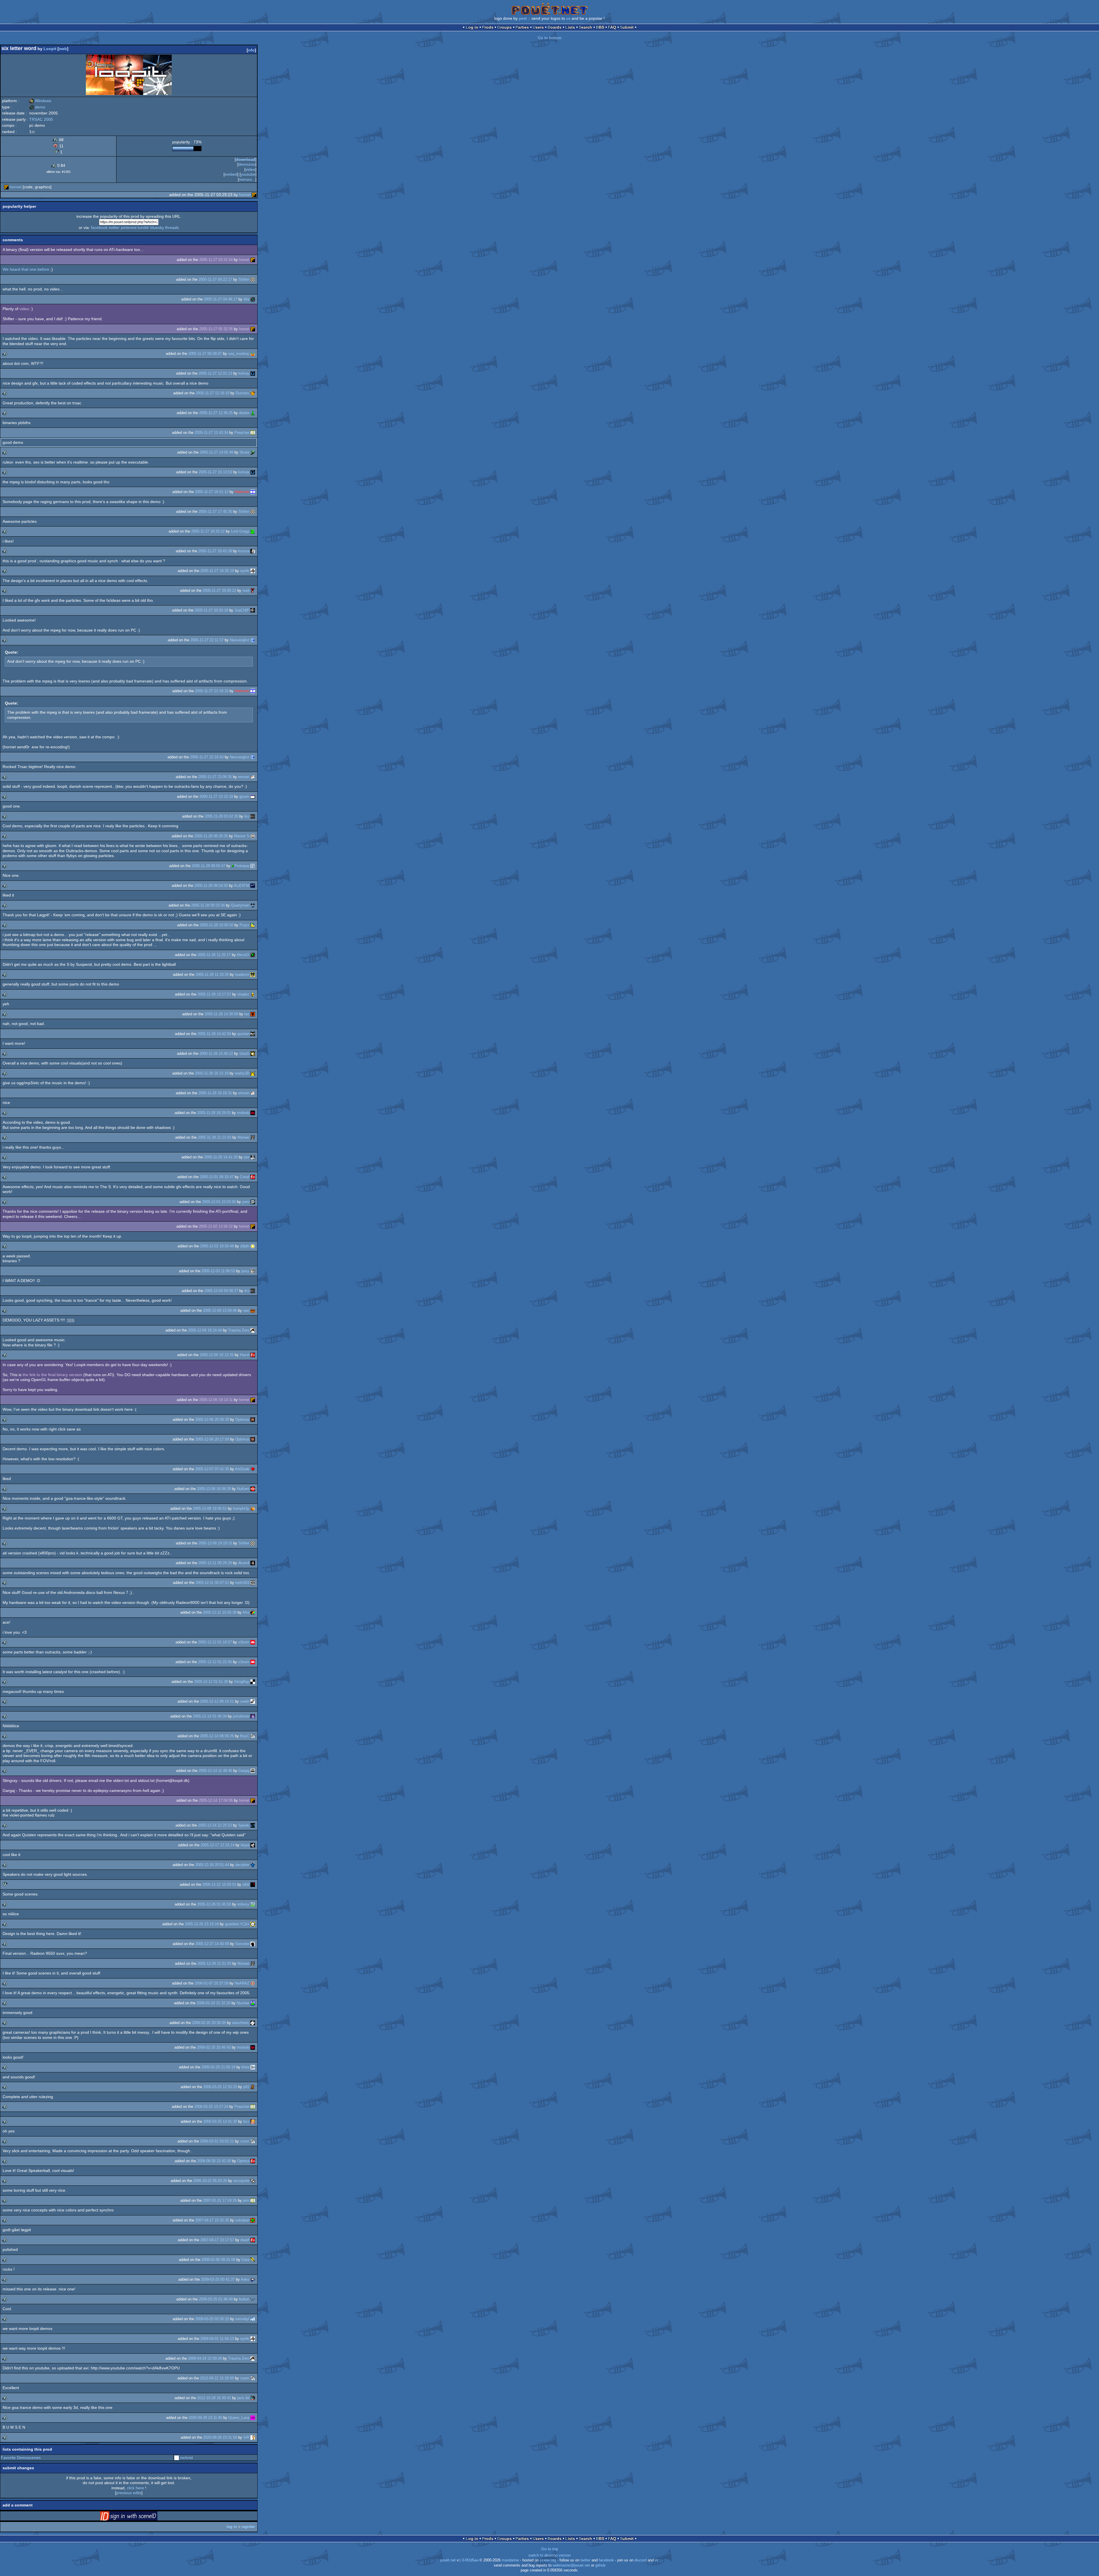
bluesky (157, 227)
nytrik (245, 571)
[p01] (253, 2087)
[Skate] (253, 452)
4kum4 (244, 1563)
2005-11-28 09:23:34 (208, 905)
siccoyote (241, 2181)
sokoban (242, 2220)
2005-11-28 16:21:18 (212, 1073)
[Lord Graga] (253, 531)
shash (244, 1053)
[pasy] (253, 1271)
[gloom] (253, 797)
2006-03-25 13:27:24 (211, 2107)
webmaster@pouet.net (571, 2565)
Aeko (245, 2279)
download (246, 159)
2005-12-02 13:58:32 (216, 1226)
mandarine (510, 2560)
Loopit (50, 49)
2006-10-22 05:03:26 (210, 2181)
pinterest (129, 227)
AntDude (242, 1469)
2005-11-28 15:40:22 (216, 1053)
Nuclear (243, 2003)
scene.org (548, 2560)
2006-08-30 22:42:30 (214, 2161)
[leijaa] (253, 1845)
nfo (251, 50)
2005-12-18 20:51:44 (212, 1865)
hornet (16, 187)
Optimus (242, 1419)
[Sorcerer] (253, 1944)
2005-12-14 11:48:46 (215, 1771)
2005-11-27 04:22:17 (215, 279)
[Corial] (253, 1177)
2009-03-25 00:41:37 (218, 2279)
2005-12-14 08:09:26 (217, 1736)
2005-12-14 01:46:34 (210, 1716)
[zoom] (253, 2141)
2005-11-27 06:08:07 (205, 354)
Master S (242, 836)
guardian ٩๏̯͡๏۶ (237, 1924)
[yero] (253, 1202)
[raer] (253, 1310)
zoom (245, 2141)
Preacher (242, 433)
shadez (243, 994)
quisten (243, 1034)
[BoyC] (253, 1736)
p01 (246, 2087)
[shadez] (253, 994)
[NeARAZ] (253, 1983)
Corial (245, 1177)
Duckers (242, 393)
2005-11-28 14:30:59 (221, 1014)
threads (172, 227)
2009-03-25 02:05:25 (212, 2319)
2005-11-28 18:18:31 (215, 1093)
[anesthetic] (253, 2023)
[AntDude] (253, 1469)
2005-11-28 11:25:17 (214, 955)
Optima (243, 2161)
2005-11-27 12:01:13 (215, 373)
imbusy (243, 1904)
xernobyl (242, 2319)
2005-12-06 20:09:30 (212, 1419)
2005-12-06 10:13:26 (217, 1355)
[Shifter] (253, 279)
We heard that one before (26, 269)
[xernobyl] (253, 2319)
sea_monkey (239, 354)
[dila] (253, 299)
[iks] (253, 816)
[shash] (253, 1053)
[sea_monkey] (253, 354)
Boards (555, 27)
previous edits (129, 2493)
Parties (522, 27)
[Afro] (253, 1612)
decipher (242, 1865)
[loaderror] (253, 975)
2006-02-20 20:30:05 (209, 2023)
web (63, 49)
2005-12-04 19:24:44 (205, 1330)
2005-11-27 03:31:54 (216, 260)
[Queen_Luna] (253, 2418)
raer (246, 1310)
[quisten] (253, 1034)
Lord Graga (240, 531)
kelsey (244, 373)
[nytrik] (253, 571)
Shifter (244, 279)
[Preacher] (253, 433)
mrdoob (243, 1113)
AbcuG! (243, 955)
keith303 (242, 1583)
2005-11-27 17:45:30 (215, 512)
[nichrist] (177, 2458)
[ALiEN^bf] (253, 886)
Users (538, 27)
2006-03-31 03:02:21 (217, 2141)
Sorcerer (242, 1944)
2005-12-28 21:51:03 (214, 1963)
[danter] (253, 413)
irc (657, 2560)
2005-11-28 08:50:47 (208, 866)
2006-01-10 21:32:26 (214, 2003)
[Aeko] (253, 2279)
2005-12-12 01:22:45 (215, 1662)
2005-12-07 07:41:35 (212, 1469)
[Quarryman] (253, 905)
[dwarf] (253, 2240)
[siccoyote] (253, 2181)
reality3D (242, 1073)
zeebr (245, 1701)
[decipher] (253, 1865)
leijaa (245, 1845)
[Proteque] (253, 866)
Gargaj (244, 1771)
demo (37, 107)
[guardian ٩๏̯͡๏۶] (253, 1924)
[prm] (253, 2200)
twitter (114, 227)
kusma (244, 551)
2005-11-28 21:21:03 (215, 1137)
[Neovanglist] (253, 640)
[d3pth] (253, 1246)
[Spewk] (253, 1825)
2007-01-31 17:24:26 (220, 2200)
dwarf (245, 2240)
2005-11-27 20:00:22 (219, 590)
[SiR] (253, 2437)
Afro (246, 1612)
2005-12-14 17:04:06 (216, 1800)
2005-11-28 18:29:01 (214, 1113)
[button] (253, 2299)
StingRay (242, 1682)
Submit (627, 27)
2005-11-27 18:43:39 (215, 551)
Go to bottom (550, 38)
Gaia (245, 2260)
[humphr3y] (253, 1508)
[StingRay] (253, 1682)
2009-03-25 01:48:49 (216, 2299)
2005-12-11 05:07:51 (212, 1583)
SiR (246, 2437)
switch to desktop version (549, 2555)
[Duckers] (253, 393)
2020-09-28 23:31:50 (220, 2437)
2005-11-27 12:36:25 (216, 413)
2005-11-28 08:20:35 (211, 836)
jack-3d (243, 2398)
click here (135, 2488)
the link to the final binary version (52, 1375)
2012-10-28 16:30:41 (214, 2398)
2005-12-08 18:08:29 (214, 1489)
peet (523, 18)
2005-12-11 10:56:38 (220, 1612)
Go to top (550, 2549)
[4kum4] (253, 1563)
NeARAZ (242, 1983)
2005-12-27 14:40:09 (212, 1944)
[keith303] (253, 1583)
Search (585, 27)
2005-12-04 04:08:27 (221, 1291)
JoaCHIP (242, 610)
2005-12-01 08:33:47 (217, 1177)
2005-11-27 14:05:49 (217, 452)
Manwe (243, 1137)
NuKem (243, 1489)
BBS (600, 27)
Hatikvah (242, 492)
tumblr (143, 227)
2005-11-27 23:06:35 (215, 777)
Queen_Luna (239, 2418)
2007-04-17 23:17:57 (217, 2240)
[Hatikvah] (253, 492)
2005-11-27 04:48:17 (221, 299)
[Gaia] (253, 2260)
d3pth (245, 1246)
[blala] (253, 2067)
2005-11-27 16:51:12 (212, 492)
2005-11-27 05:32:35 (216, 329)
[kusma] (253, 551)
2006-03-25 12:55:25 (220, 2087)
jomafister (241, 1716)
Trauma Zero (239, 1330)
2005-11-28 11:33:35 (212, 975)
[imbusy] (253, 1904)
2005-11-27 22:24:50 (207, 757)
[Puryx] (253, 925)
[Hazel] (253, 1355)
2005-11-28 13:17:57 (214, 994)
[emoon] (253, 777)
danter (244, 413)
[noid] (253, 590)
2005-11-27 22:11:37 (207, 640)
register (248, 2527)
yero (246, 1202)
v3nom (244, 1642)
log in (232, 2527)
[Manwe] (253, 1137)
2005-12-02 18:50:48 (217, 1246)
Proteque (242, 866)
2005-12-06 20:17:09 (212, 1439)
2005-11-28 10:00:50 (217, 925)
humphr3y (241, 1508)
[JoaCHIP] (253, 610)
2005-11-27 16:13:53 (215, 472)
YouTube (248, 174)
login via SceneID (138, 2517)
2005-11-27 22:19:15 (212, 691)
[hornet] (6, 187)
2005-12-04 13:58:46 (220, 1310)
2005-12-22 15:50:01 (219, 1884)
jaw (247, 1157)
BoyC (245, 1736)
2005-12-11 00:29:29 (215, 1563)
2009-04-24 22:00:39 (205, 2358)
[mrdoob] (253, 1113)
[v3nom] (253, 1642)
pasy (245, 1271)
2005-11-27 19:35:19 (217, 571)
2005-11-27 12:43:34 (211, 433)
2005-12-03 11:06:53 (218, 1271)
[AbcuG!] (253, 955)
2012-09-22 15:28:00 (217, 2378)
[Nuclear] (253, 2003)
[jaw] (253, 1157)
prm (246, 2200)
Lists (570, 27)
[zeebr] (253, 1701)
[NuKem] (253, 1489)
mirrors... (247, 179)
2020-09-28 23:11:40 (205, 2418)
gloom (244, 797)
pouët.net (448, 2560)
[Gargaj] (253, 1771)
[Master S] (253, 836)
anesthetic (241, 2023)
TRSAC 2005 (41, 119)
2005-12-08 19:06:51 (210, 1508)
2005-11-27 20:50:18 (211, 610)
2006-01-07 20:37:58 (212, 1983)
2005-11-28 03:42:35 (221, 816)
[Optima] (253, 2161)
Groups (504, 27)
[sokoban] (253, 2220)
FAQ (612, 27)
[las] (253, 1014)
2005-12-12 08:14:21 (217, 1701)
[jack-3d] (253, 2398)
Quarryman (240, 905)
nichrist (186, 2458)
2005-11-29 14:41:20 (221, 1157)
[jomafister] (253, 1716)
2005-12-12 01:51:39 (211, 1682)
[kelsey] (253, 373)
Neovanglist (240, 640)
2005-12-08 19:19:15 (215, 1543)
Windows (40, 101)
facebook (99, 227)
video (250, 169)
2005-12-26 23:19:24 (202, 1924)
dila (246, 299)
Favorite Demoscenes (21, 2458)
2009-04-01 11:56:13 (217, 2339)
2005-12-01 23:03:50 (219, 1202)
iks (247, 816)
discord (641, 2560)
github (600, 2565)
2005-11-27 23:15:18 (216, 797)
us (568, 18)
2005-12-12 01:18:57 (215, 1642)
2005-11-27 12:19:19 (213, 393)
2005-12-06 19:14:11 (216, 1400)
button (244, 2299)
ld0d (246, 1884)
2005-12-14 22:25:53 (215, 1825)
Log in (472, 27)
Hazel (245, 1355)
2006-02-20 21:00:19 (218, 2067)
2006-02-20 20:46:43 (214, 2047)
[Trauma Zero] (253, 1330)
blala (245, 2067)
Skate (244, 452)
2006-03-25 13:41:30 (220, 2121)
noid (246, 590)
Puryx (244, 925)
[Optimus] (253, 1419)
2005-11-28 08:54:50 (211, 886)
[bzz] (253, 2121)
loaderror (242, 975)
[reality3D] (253, 1073)
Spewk (244, 1825)
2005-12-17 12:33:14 (218, 1845)
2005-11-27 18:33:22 (208, 531)
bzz (246, 2121)
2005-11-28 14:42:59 (214, 1034)
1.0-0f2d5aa (469, 2560)
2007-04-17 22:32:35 (212, 2220)
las (247, 1014)
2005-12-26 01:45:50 (214, 1904)
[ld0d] (253, 1884)
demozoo (247, 164)
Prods (488, 27)
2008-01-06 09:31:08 (218, 2260)
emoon (244, 777)
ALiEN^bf (242, 886)
